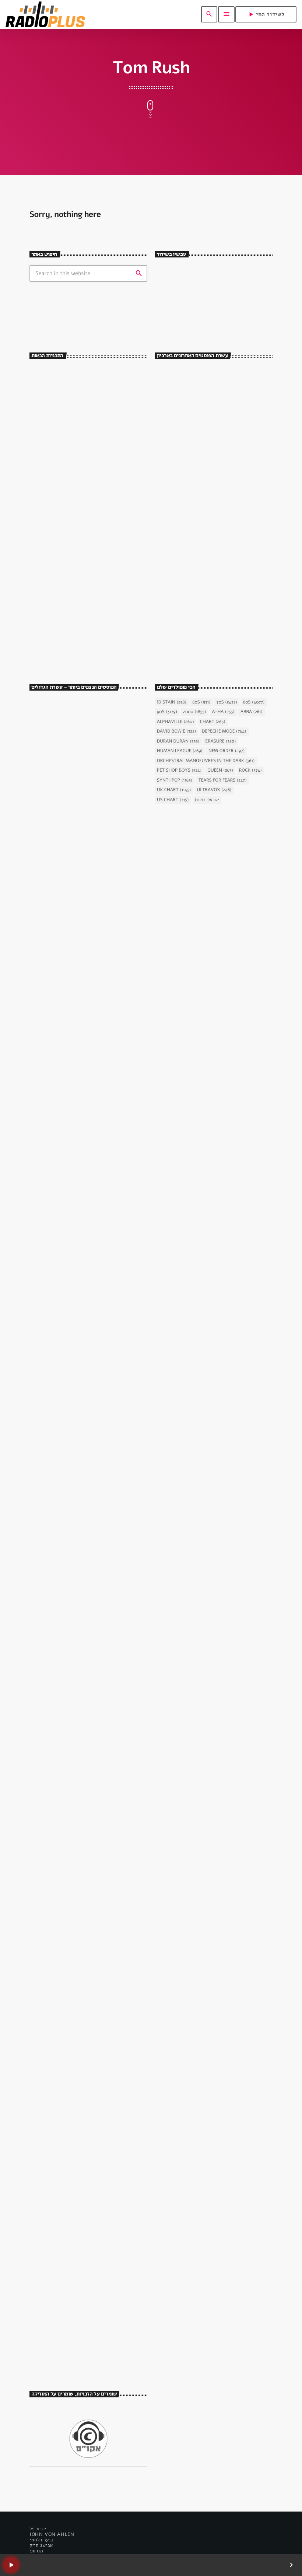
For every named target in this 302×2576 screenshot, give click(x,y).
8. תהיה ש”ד (52, 1834)
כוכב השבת (49, 1141)
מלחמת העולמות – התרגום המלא (79, 2170)
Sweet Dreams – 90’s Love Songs (89, 373)
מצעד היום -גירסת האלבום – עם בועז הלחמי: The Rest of (100, 530)
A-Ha (223, 712)
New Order (226, 751)
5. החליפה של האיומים (66, 2002)
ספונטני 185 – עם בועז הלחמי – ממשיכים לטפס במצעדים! (224, 379)
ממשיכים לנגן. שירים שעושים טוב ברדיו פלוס (213, 313)
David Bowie (176, 731)
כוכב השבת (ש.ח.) (74, 496)
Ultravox (214, 790)
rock (250, 771)
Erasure (221, 741)
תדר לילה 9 (196, 503)
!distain (172, 702)
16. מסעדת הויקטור (61, 826)
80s (254, 702)
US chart (173, 800)
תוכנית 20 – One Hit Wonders (216, 472)
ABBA (252, 712)
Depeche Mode (224, 731)
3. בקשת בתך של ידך (63, 1330)
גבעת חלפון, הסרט (56, 813)
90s (167, 712)
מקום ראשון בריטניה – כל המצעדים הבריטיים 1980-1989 (219, 534)
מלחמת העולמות (54, 2157)
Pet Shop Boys (179, 771)
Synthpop (175, 780)
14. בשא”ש (50, 1666)
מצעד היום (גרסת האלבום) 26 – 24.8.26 (224, 596)
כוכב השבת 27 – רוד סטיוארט (75, 2338)
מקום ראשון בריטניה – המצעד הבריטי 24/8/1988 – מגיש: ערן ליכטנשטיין (221, 565)
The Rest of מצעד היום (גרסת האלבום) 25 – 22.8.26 (226, 627)
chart (213, 722)
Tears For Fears (222, 780)
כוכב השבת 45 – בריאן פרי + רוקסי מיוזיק (82, 1158)
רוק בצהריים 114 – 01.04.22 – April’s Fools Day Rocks (221, 658)
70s (227, 702)
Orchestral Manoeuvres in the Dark (206, 761)
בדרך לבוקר (69, 403)
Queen (220, 771)
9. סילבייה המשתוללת (65, 994)
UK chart (174, 790)
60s (201, 702)
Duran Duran (178, 741)
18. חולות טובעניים (61, 1498)
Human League (180, 751)
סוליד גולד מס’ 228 (203, 441)
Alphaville (175, 722)
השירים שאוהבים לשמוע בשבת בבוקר (89, 465)
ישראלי (207, 800)
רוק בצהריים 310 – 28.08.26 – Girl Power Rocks (226, 410)
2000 (194, 712)
